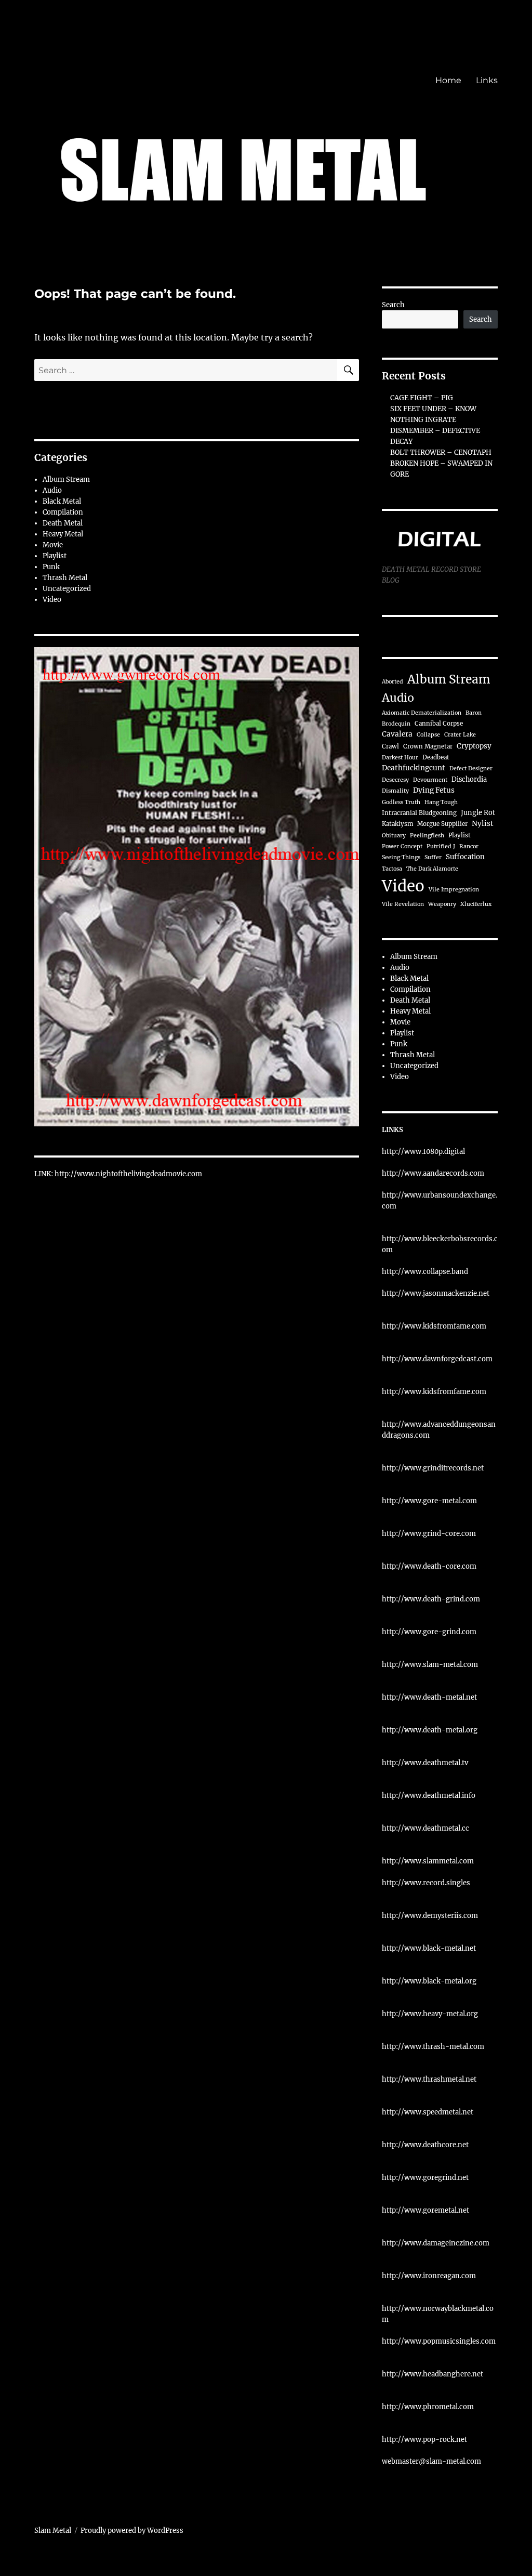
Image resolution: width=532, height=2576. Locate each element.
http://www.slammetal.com (428, 1861)
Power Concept (402, 846)
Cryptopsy (474, 746)
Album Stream (66, 479)
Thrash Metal (65, 578)
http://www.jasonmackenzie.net (436, 1293)
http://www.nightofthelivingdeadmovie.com (128, 1174)
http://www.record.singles (426, 1883)
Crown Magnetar (428, 746)
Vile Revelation (403, 904)
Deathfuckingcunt (414, 768)
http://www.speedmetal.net (428, 2112)
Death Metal (63, 523)
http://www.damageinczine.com (436, 2243)
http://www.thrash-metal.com (433, 2047)
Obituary (394, 836)
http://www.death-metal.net (429, 1697)
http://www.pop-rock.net (424, 2440)
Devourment (430, 780)
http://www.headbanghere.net (433, 2374)
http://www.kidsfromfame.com (434, 1326)
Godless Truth (401, 802)
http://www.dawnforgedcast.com (437, 1359)
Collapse (428, 735)
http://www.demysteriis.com (430, 1916)
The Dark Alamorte (432, 869)
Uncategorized (67, 589)
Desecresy (395, 780)
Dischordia (469, 779)
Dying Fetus (434, 790)
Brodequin (396, 724)
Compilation (63, 512)
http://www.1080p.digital (423, 1152)
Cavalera (397, 734)
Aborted (393, 682)
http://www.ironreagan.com (429, 2276)
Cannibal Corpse (439, 724)
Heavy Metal (63, 534)
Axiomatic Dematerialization (422, 713)
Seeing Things (401, 857)
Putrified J (441, 846)
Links (487, 80)
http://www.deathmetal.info (429, 1796)
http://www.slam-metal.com (430, 1665)
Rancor (469, 846)
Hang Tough (441, 802)
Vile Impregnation (454, 890)
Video (52, 600)
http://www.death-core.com (429, 1566)
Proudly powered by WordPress (132, 2531)
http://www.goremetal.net (425, 2210)
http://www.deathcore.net (425, 2145)
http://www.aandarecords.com (433, 1173)
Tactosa (392, 869)
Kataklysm (397, 824)
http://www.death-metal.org (430, 1730)
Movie (53, 545)
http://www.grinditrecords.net (433, 1468)
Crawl (390, 746)
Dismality (395, 791)
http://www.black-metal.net (429, 1948)
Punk (51, 567)
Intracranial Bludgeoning (419, 813)
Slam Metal (53, 2531)
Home (448, 80)
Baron (474, 713)
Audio (52, 490)
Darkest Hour (400, 758)
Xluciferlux (476, 904)
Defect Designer (471, 768)
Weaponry (442, 904)
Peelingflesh (427, 836)
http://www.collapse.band (425, 1272)
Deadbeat (436, 757)
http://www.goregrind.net (425, 2178)
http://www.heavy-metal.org (430, 2014)
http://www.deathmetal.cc (425, 1828)
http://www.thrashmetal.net (429, 2079)
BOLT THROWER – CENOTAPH (441, 452)
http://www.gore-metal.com (429, 1501)
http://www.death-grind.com (431, 1599)
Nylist (483, 824)
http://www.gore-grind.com (429, 1632)
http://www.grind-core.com (429, 1534)
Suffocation (465, 857)
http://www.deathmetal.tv (425, 1763)
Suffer (433, 857)
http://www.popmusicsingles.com (439, 2341)
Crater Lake (460, 735)
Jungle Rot (478, 812)
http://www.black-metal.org (429, 1981)
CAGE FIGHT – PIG (422, 398)
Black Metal (62, 501)
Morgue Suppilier (442, 824)
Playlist (55, 556)
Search (393, 305)
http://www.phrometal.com (428, 2407)
